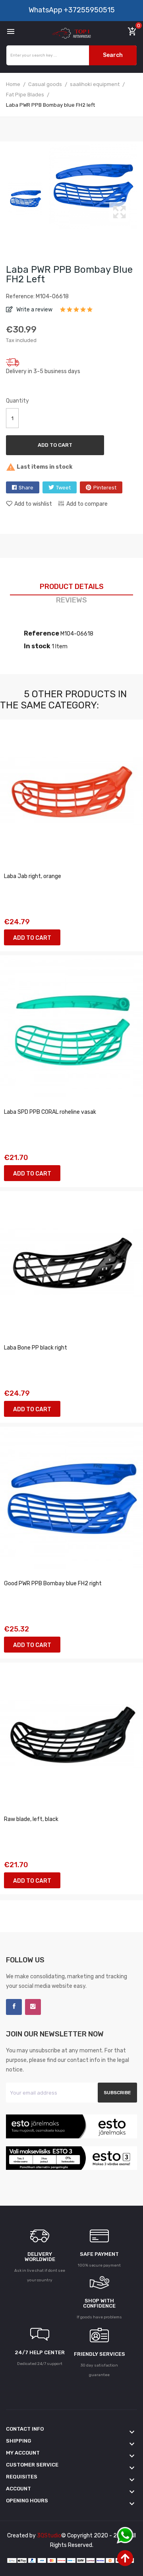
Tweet (63, 488)
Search (113, 55)
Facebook (14, 2007)
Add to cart (55, 445)
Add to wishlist (33, 504)
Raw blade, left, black (31, 1819)
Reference (42, 633)
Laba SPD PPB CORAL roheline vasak (50, 1112)
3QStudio (49, 2536)
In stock (37, 646)
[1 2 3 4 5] (76, 312)
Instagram (33, 2007)
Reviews (71, 600)
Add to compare (87, 504)
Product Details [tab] (72, 587)
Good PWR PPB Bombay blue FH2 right (53, 1583)
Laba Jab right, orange (33, 876)
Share (26, 488)
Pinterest (105, 488)
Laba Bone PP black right (36, 1348)
